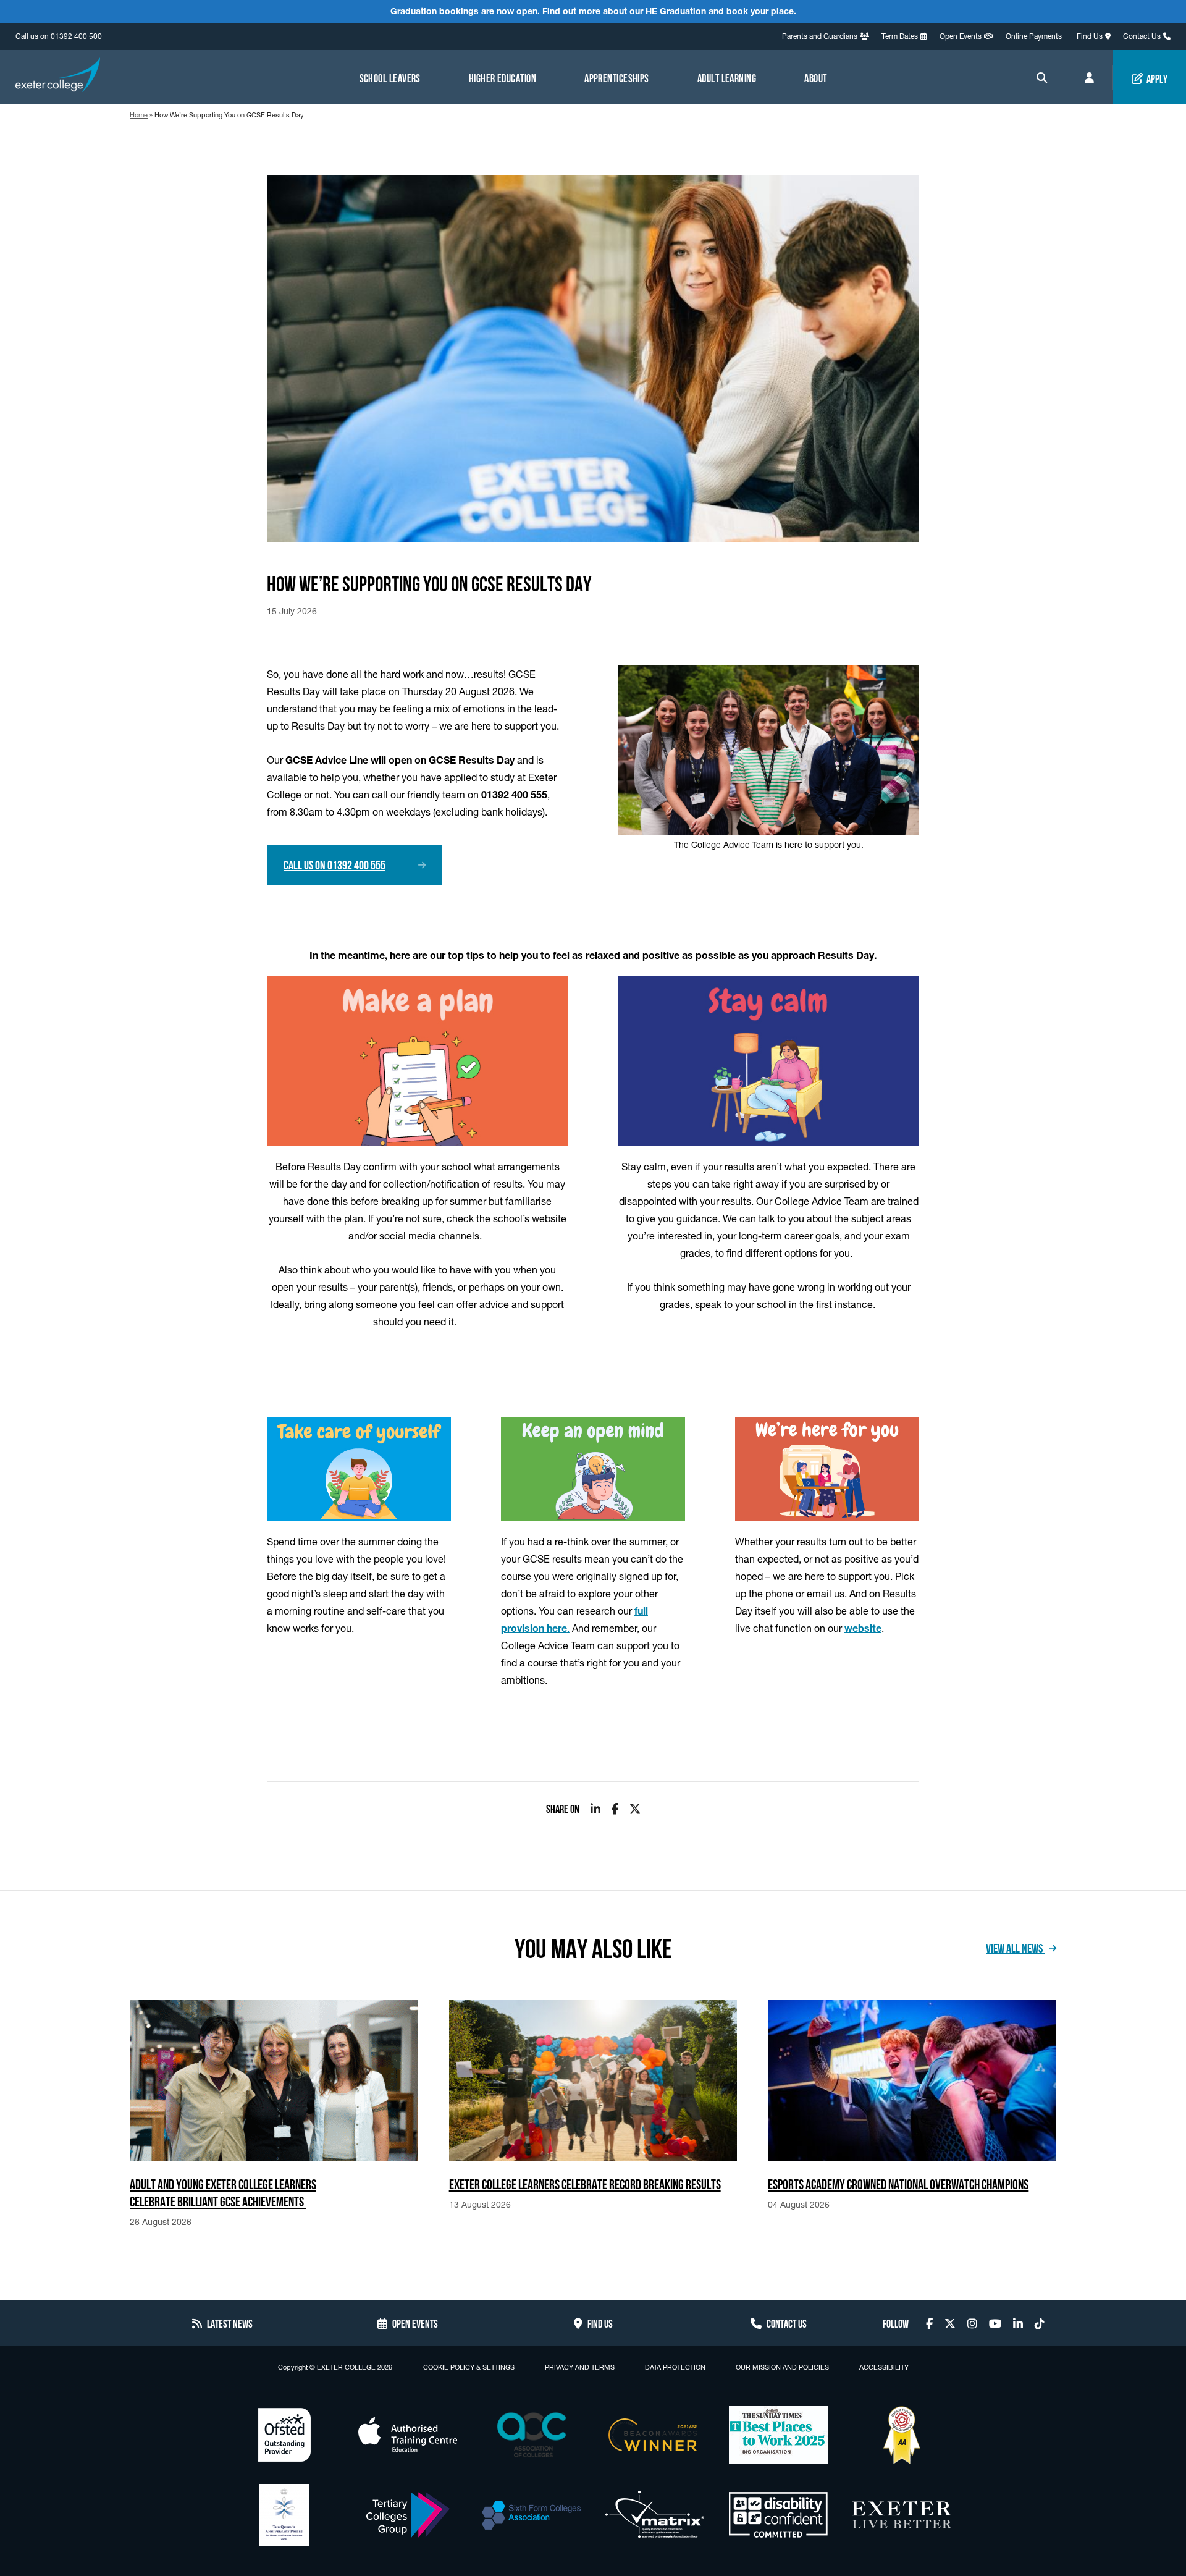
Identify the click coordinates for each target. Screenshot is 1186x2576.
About (815, 77)
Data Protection (675, 2367)
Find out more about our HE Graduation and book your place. (669, 11)
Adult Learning (727, 77)
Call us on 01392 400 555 (334, 864)
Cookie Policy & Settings (469, 2367)
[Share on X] (635, 1809)
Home (139, 115)
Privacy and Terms (580, 2367)
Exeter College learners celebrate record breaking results (585, 2183)
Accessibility (884, 2367)
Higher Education (503, 77)
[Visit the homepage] (58, 77)
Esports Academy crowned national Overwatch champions (898, 2183)
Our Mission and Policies (782, 2367)
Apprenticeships (617, 77)
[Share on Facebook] (615, 1809)
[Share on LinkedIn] (595, 1809)
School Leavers (390, 77)
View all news (1015, 1947)
